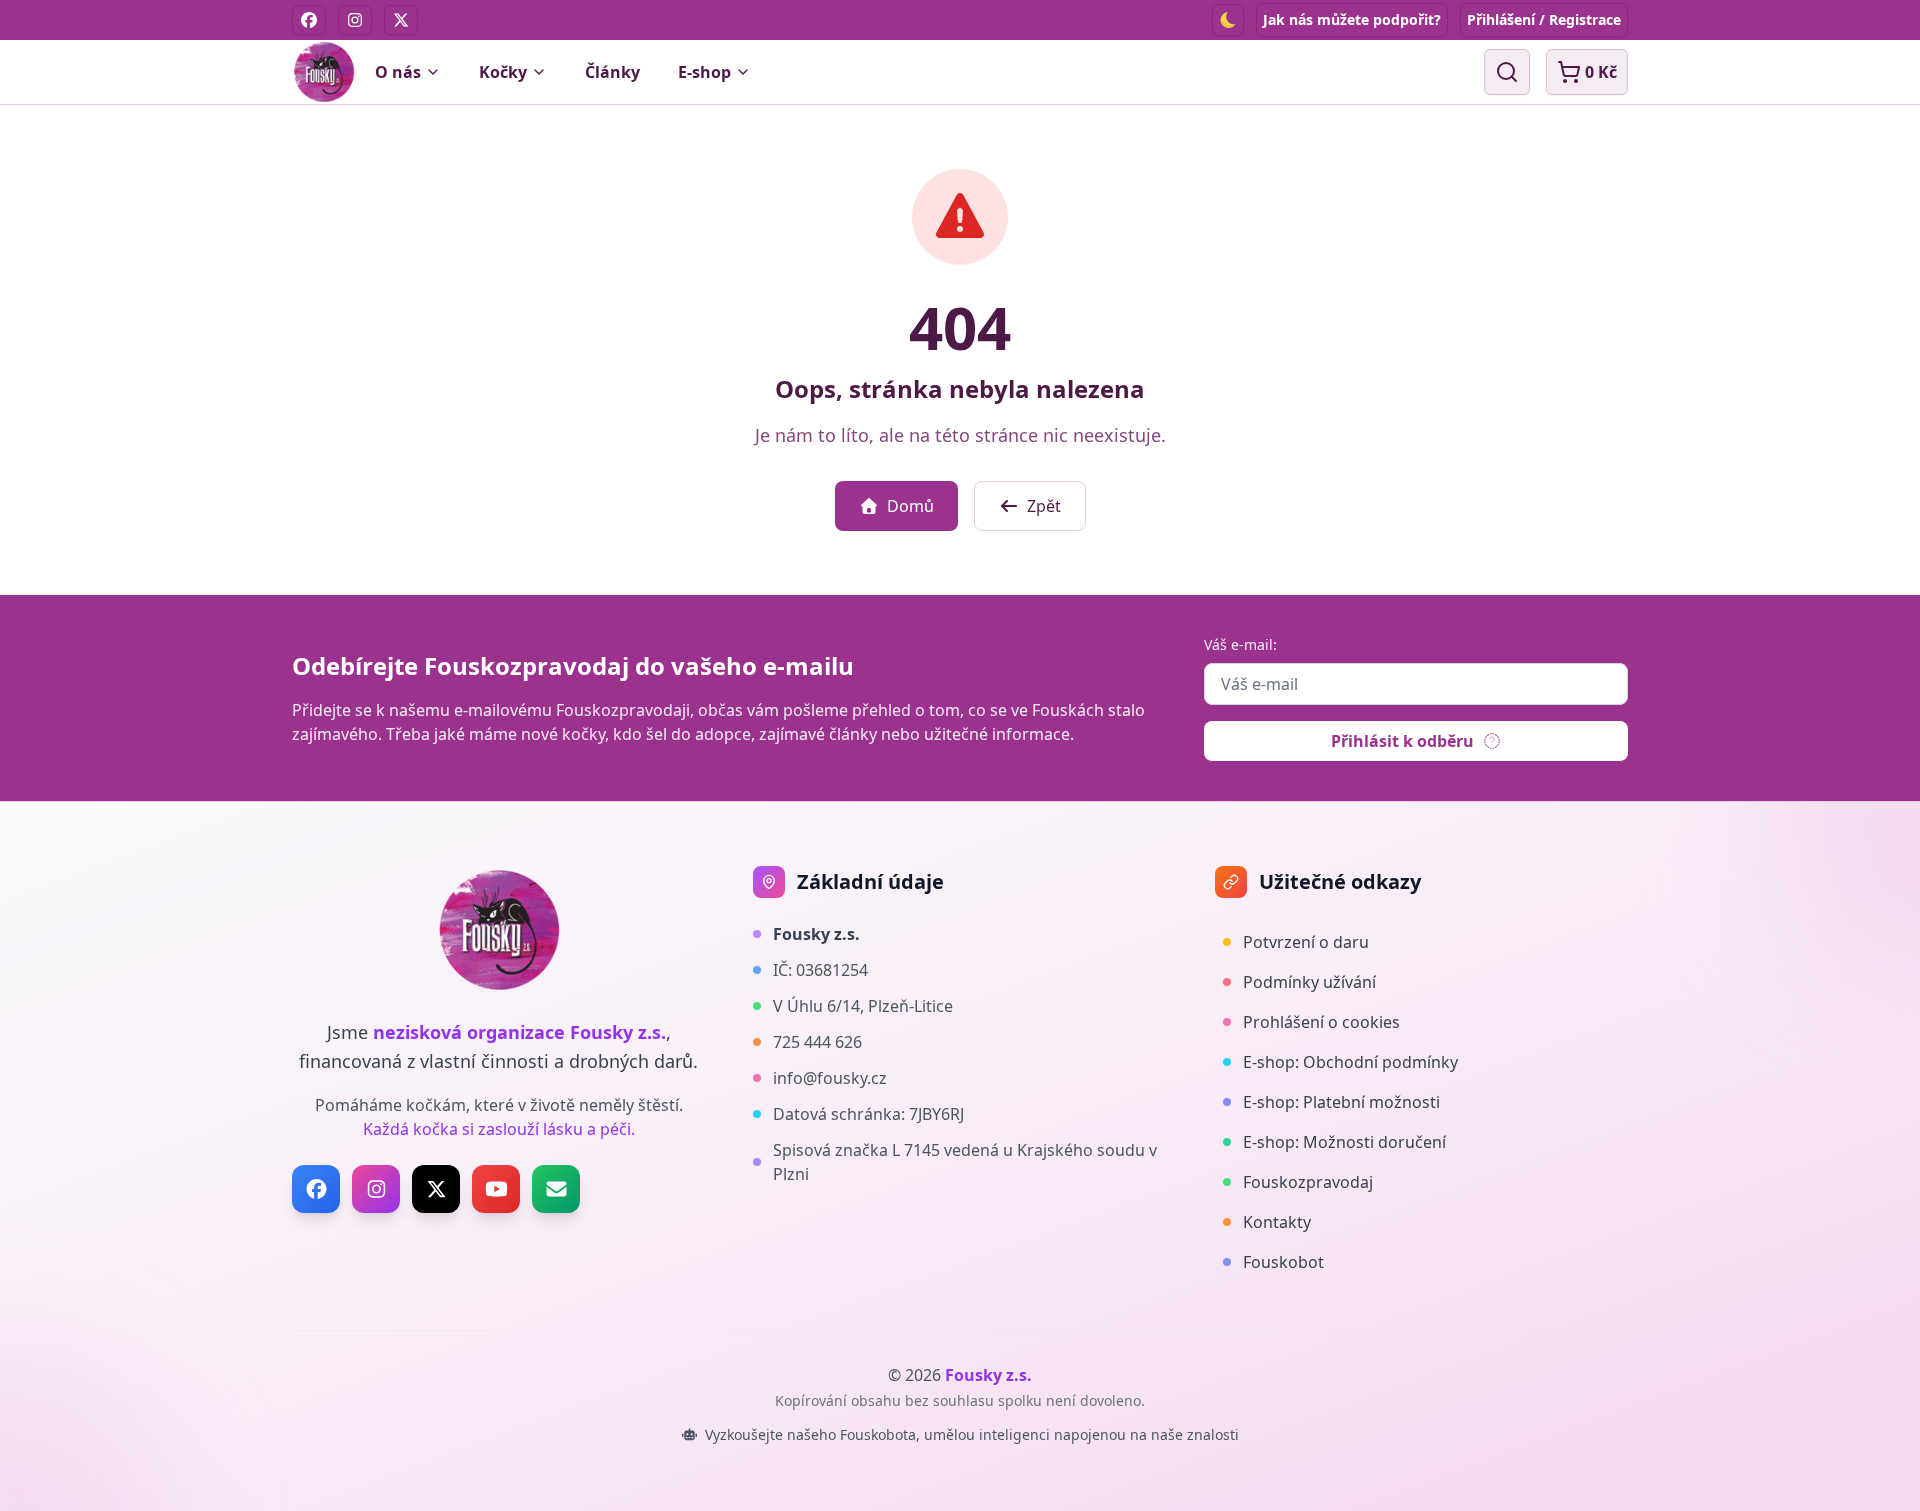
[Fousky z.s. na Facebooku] (316, 1189)
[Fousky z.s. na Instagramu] (376, 1189)
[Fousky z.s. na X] (436, 1189)
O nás (398, 72)
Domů (910, 506)
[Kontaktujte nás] (556, 1189)
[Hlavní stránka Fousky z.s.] (324, 72)
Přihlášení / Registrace (1544, 19)
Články (612, 72)
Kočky (503, 72)
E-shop (704, 72)
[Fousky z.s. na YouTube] (496, 1189)
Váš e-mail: (1240, 644)
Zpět (1044, 506)
